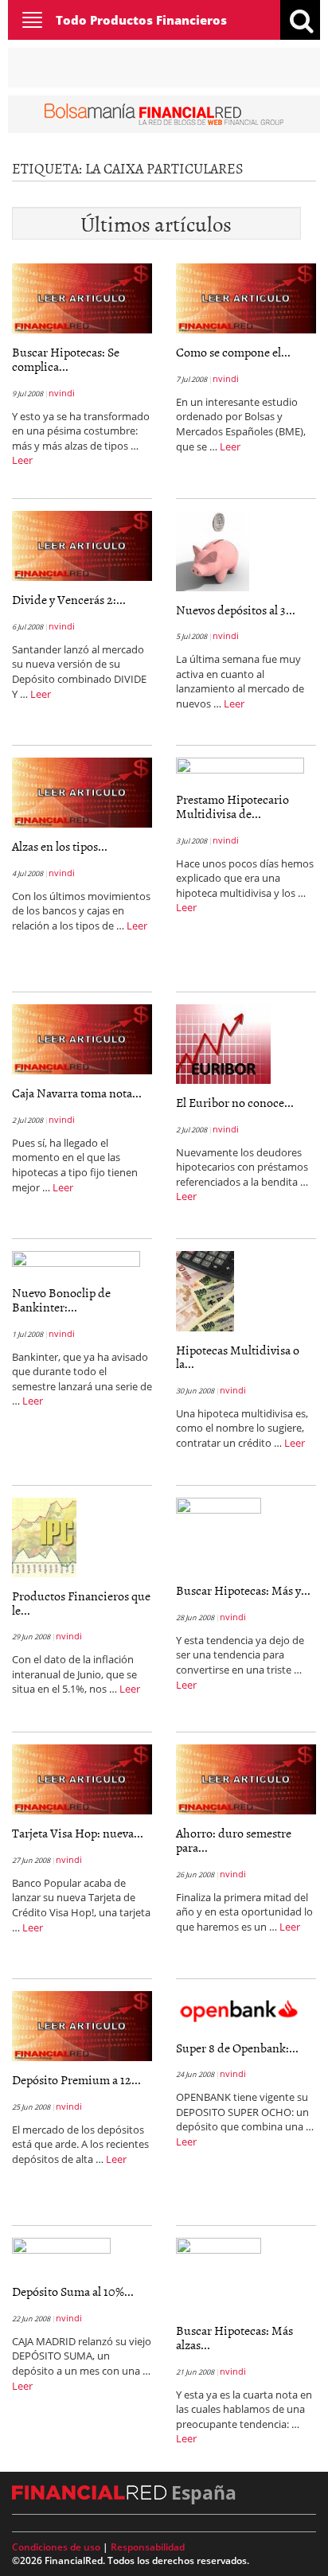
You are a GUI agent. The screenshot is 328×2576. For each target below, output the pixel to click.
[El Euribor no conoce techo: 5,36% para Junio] (223, 1043)
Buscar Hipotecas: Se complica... (66, 359)
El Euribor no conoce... (235, 1102)
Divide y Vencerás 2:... (69, 599)
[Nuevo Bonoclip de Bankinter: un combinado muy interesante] (76, 1261)
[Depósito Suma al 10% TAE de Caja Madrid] (61, 2254)
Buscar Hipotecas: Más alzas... (234, 2337)
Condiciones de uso (56, 2547)
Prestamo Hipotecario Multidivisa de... (232, 806)
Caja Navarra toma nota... (77, 1093)
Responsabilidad (148, 2547)
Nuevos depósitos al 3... (236, 610)
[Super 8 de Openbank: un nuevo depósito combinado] (246, 2009)
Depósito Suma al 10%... (73, 2291)
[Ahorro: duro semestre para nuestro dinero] (246, 1779)
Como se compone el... (233, 352)
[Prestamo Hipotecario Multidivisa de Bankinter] (240, 768)
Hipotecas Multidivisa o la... (238, 1357)
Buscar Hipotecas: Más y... (243, 1590)
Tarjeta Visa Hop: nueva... (78, 1833)
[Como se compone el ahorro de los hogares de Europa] (246, 298)
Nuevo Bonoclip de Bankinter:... (61, 1300)
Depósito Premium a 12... (76, 2079)
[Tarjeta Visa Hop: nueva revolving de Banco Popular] (82, 1779)
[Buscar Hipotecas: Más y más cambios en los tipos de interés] (219, 1534)
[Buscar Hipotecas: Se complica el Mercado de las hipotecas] (82, 298)
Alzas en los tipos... (60, 846)
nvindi (62, 393)
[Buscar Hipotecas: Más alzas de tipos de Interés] (219, 2274)
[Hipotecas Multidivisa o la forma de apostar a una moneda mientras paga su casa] (205, 1290)
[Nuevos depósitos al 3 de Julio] (213, 550)
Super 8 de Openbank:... (237, 2048)
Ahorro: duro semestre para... (234, 1840)
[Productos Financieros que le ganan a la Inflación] (44, 1537)
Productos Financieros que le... (81, 1603)
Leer (22, 460)
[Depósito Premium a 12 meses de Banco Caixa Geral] (82, 2025)
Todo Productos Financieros (141, 20)
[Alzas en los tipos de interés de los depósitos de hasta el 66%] (82, 792)
